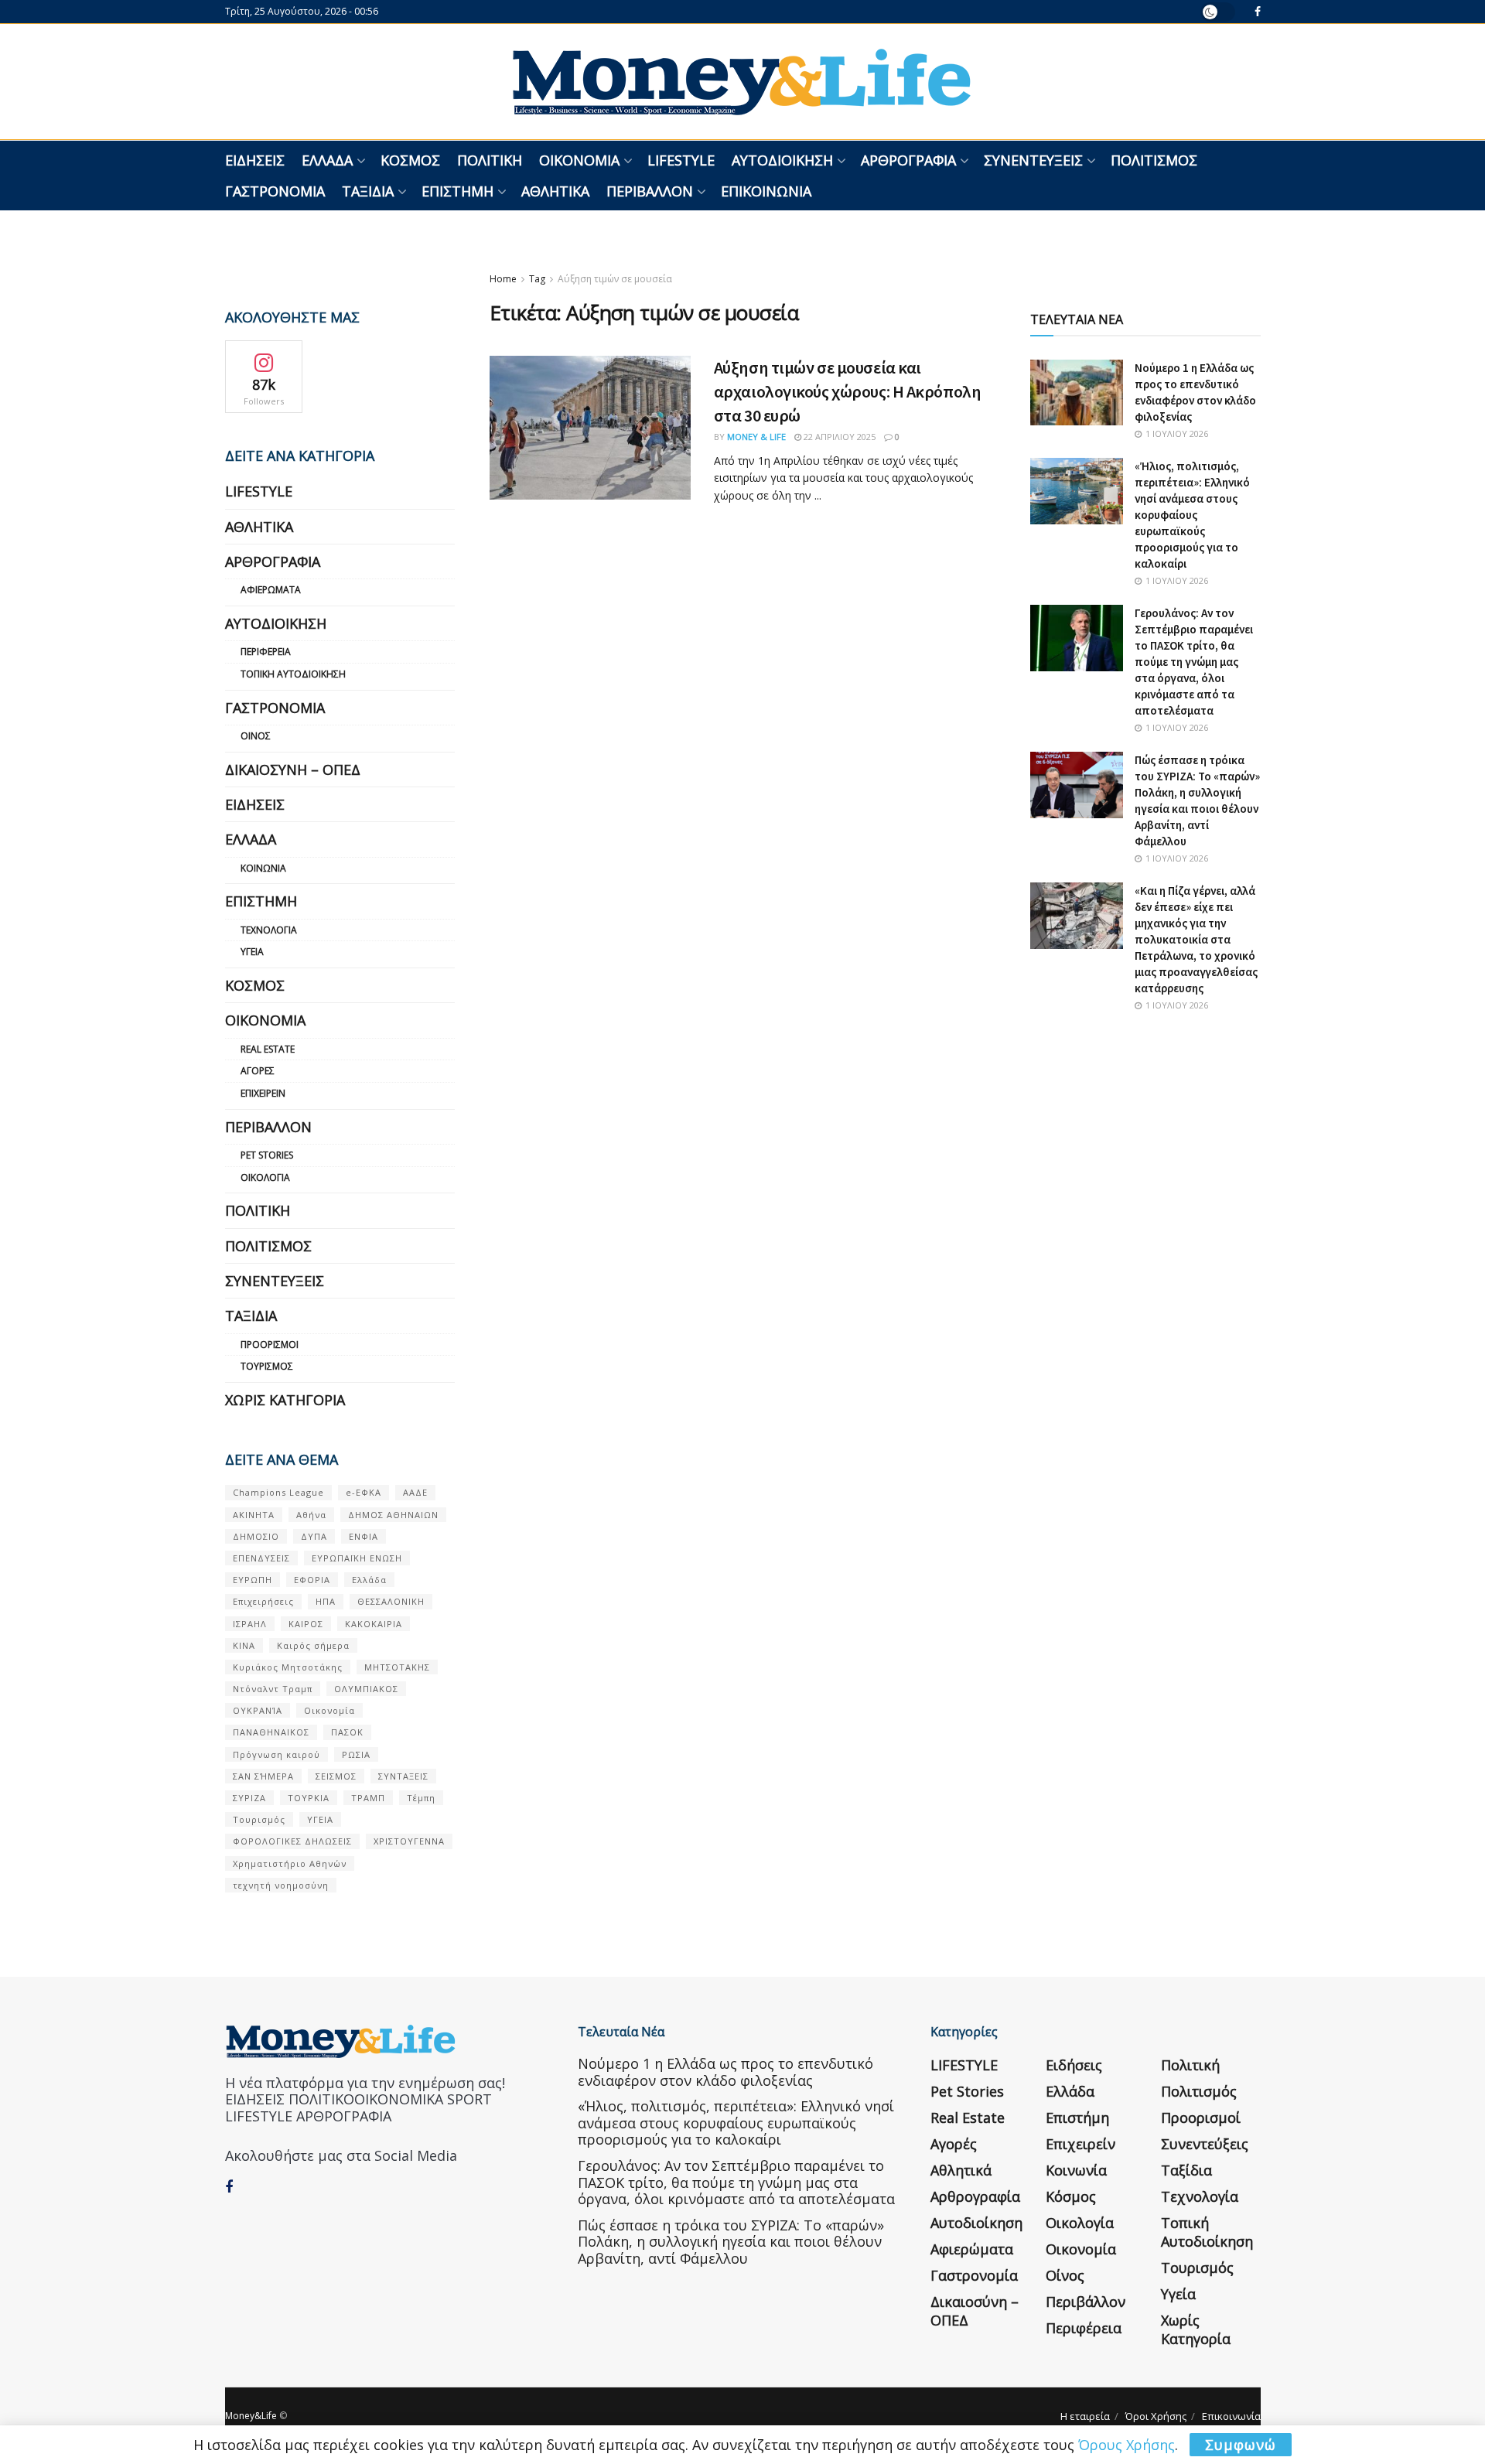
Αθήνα (311, 1515)
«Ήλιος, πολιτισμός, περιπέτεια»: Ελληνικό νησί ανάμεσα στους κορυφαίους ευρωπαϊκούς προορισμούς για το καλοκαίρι (1192, 515)
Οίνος (256, 736)
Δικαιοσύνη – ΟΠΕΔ (293, 770)
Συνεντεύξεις (1033, 160)
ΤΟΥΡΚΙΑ (309, 1798)
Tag (537, 279)
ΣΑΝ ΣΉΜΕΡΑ (263, 1776)
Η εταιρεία (1085, 2416)
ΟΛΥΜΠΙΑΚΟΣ (366, 1689)
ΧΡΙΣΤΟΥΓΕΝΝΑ (409, 1841)
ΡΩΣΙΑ (356, 1754)
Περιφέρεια (266, 652)
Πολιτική (490, 160)
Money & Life (756, 437)
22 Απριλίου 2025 (838, 437)
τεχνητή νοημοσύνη (281, 1885)
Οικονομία (579, 160)
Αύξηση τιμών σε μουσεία (615, 279)
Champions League (278, 1492)
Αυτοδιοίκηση (782, 160)
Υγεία (252, 952)
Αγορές (258, 1071)
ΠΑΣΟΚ (347, 1732)
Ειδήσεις (255, 160)
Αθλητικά (555, 191)
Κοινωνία (263, 868)
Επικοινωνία (766, 191)
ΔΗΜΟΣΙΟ (256, 1536)
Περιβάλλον (650, 191)
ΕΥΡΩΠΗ (253, 1580)
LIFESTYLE (681, 160)
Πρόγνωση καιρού (277, 1754)
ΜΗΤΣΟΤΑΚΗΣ (397, 1667)
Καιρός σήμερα (313, 1645)
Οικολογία (265, 1177)
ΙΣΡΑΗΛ (250, 1624)
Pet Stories (267, 1155)
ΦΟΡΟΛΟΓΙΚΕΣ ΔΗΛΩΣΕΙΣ (292, 1841)
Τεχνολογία (269, 930)
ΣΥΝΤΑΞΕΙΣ (403, 1776)
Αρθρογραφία (908, 160)
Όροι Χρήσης (1156, 2416)
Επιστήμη (457, 191)
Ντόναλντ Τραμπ (273, 1689)
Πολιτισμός (1154, 160)
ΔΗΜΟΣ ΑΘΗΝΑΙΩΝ (393, 1515)
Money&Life (251, 2416)
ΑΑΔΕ (415, 1492)
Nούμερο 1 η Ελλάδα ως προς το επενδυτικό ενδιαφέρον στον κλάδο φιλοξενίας (725, 2072)
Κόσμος (410, 160)
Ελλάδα (327, 160)
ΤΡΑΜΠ (368, 1798)
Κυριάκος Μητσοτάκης (288, 1667)
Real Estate (268, 1049)
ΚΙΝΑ (244, 1645)
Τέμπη (421, 1798)
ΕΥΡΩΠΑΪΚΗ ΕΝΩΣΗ (357, 1558)
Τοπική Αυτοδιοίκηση (293, 674)
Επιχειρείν (263, 1093)
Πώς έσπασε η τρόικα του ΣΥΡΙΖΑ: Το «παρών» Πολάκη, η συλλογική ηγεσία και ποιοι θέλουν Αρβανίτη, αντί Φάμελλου (731, 2242)
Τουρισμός (267, 1366)
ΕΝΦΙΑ (364, 1536)
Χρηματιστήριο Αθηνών (290, 1863)
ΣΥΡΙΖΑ (249, 1798)
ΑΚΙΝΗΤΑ (254, 1515)
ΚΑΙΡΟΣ (306, 1624)
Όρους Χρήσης (1127, 2445)
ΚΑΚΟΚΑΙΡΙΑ (374, 1624)
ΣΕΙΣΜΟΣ (336, 1776)
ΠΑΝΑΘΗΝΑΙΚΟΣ (271, 1732)
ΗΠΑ (326, 1601)
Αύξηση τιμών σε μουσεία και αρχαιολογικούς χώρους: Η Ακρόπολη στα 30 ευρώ (847, 391)
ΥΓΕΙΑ (320, 1819)
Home (503, 279)
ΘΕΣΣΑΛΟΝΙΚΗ (391, 1601)
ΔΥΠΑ (314, 1536)
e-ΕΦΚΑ (364, 1492)
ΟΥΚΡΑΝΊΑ (258, 1710)
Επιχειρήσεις (263, 1601)
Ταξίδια (368, 191)
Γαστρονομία (275, 191)
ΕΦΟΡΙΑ (312, 1580)
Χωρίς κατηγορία (285, 1400)
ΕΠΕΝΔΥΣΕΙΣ (261, 1558)
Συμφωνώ (1241, 2445)
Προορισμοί (270, 1345)
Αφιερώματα (271, 590)
